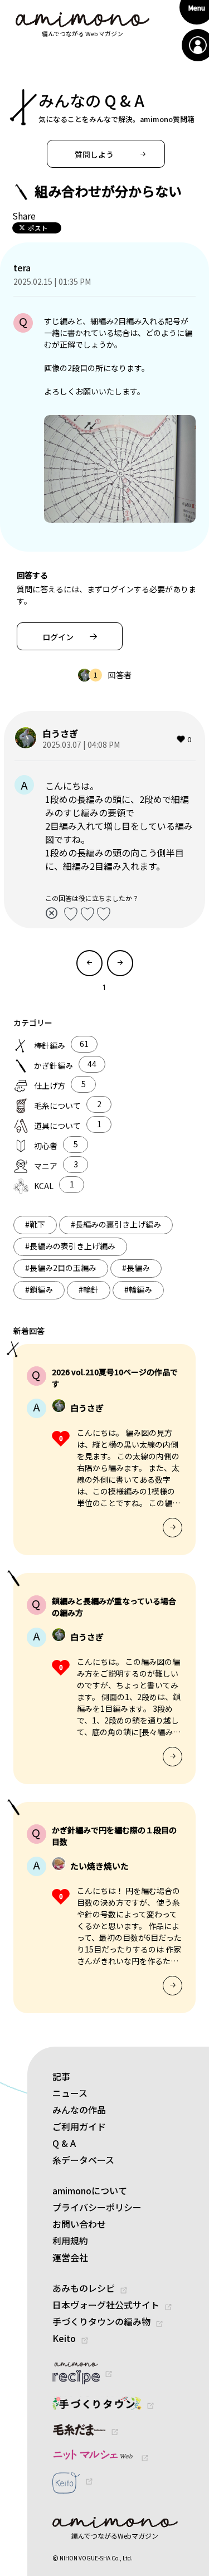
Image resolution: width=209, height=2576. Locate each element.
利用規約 (70, 2241)
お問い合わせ (79, 2224)
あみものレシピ (84, 2288)
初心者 (46, 1146)
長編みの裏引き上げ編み (116, 1224)
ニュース (70, 2093)
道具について (57, 1126)
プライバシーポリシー (97, 2207)
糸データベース (83, 2160)
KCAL (44, 1186)
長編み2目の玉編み (61, 1268)
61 (84, 1044)
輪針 (89, 1289)
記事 (61, 2076)
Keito (64, 2338)
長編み (136, 1268)
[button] (106, 154)
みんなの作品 (79, 2110)
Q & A (64, 2143)
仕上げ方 (50, 1085)
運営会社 (70, 2257)
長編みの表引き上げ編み (70, 1246)
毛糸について (57, 1106)
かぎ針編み (54, 1065)
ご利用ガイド (79, 2126)
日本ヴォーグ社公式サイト (106, 2305)
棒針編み (50, 1045)
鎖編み (39, 1289)
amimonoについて (90, 2190)
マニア (46, 1166)
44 (92, 1064)
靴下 (35, 1224)
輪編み (138, 1289)
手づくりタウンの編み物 (101, 2321)
